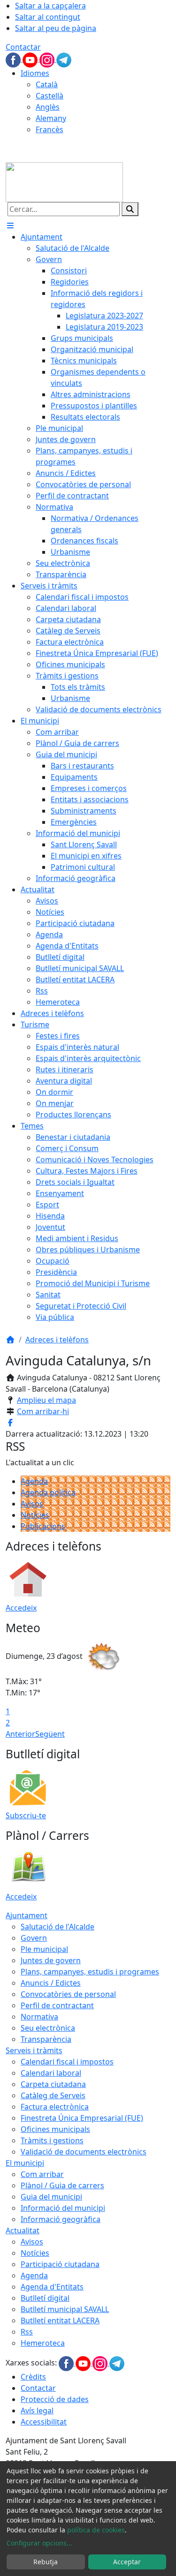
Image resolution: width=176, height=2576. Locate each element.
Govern (34, 1938)
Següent (50, 1734)
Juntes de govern (51, 1960)
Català (47, 84)
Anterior (20, 1734)
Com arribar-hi (43, 1411)
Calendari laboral (51, 2073)
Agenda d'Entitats (52, 2287)
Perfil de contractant (57, 2005)
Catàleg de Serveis (53, 2095)
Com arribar (42, 2174)
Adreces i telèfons (57, 1340)
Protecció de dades (55, 2399)
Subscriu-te (26, 1815)
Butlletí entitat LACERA (60, 2320)
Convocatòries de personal (68, 1994)
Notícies (35, 1515)
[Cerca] (130, 209)
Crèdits (33, 2377)
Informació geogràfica (61, 2219)
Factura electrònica (55, 2107)
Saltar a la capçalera (50, 6)
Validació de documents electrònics (84, 2152)
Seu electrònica (48, 2028)
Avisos (32, 1504)
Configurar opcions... (39, 2543)
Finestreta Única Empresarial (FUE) (82, 2118)
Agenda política (48, 1492)
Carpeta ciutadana (53, 2084)
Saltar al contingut (48, 17)
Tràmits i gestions (52, 2140)
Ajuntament (27, 1915)
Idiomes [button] (35, 73)
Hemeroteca (43, 2343)
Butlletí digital (45, 2298)
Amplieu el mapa (46, 1400)
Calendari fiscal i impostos (67, 2062)
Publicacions (43, 1526)
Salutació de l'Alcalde (57, 1927)
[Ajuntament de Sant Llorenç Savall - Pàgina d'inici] (64, 181)
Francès (50, 129)
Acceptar (127, 2562)
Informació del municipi (63, 2208)
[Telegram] (64, 59)
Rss (27, 2332)
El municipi (25, 2163)
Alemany (51, 118)
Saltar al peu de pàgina (56, 28)
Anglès (48, 107)
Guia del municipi (51, 2197)
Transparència (46, 2039)
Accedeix (21, 1608)
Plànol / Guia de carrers (62, 2185)
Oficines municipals (55, 2129)
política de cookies (96, 2530)
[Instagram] (48, 59)
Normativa (39, 2017)
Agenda (34, 1481)
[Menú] (10, 226)
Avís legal (37, 2410)
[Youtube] (31, 59)
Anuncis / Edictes (51, 1983)
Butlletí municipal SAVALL (65, 2309)
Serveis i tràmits (34, 2050)
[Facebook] (14, 59)
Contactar (23, 47)
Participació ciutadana (60, 2264)
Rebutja (46, 2562)
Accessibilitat (44, 2422)
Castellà (50, 96)
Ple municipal (44, 1949)
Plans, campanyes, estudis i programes (90, 1972)
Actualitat (23, 2230)
